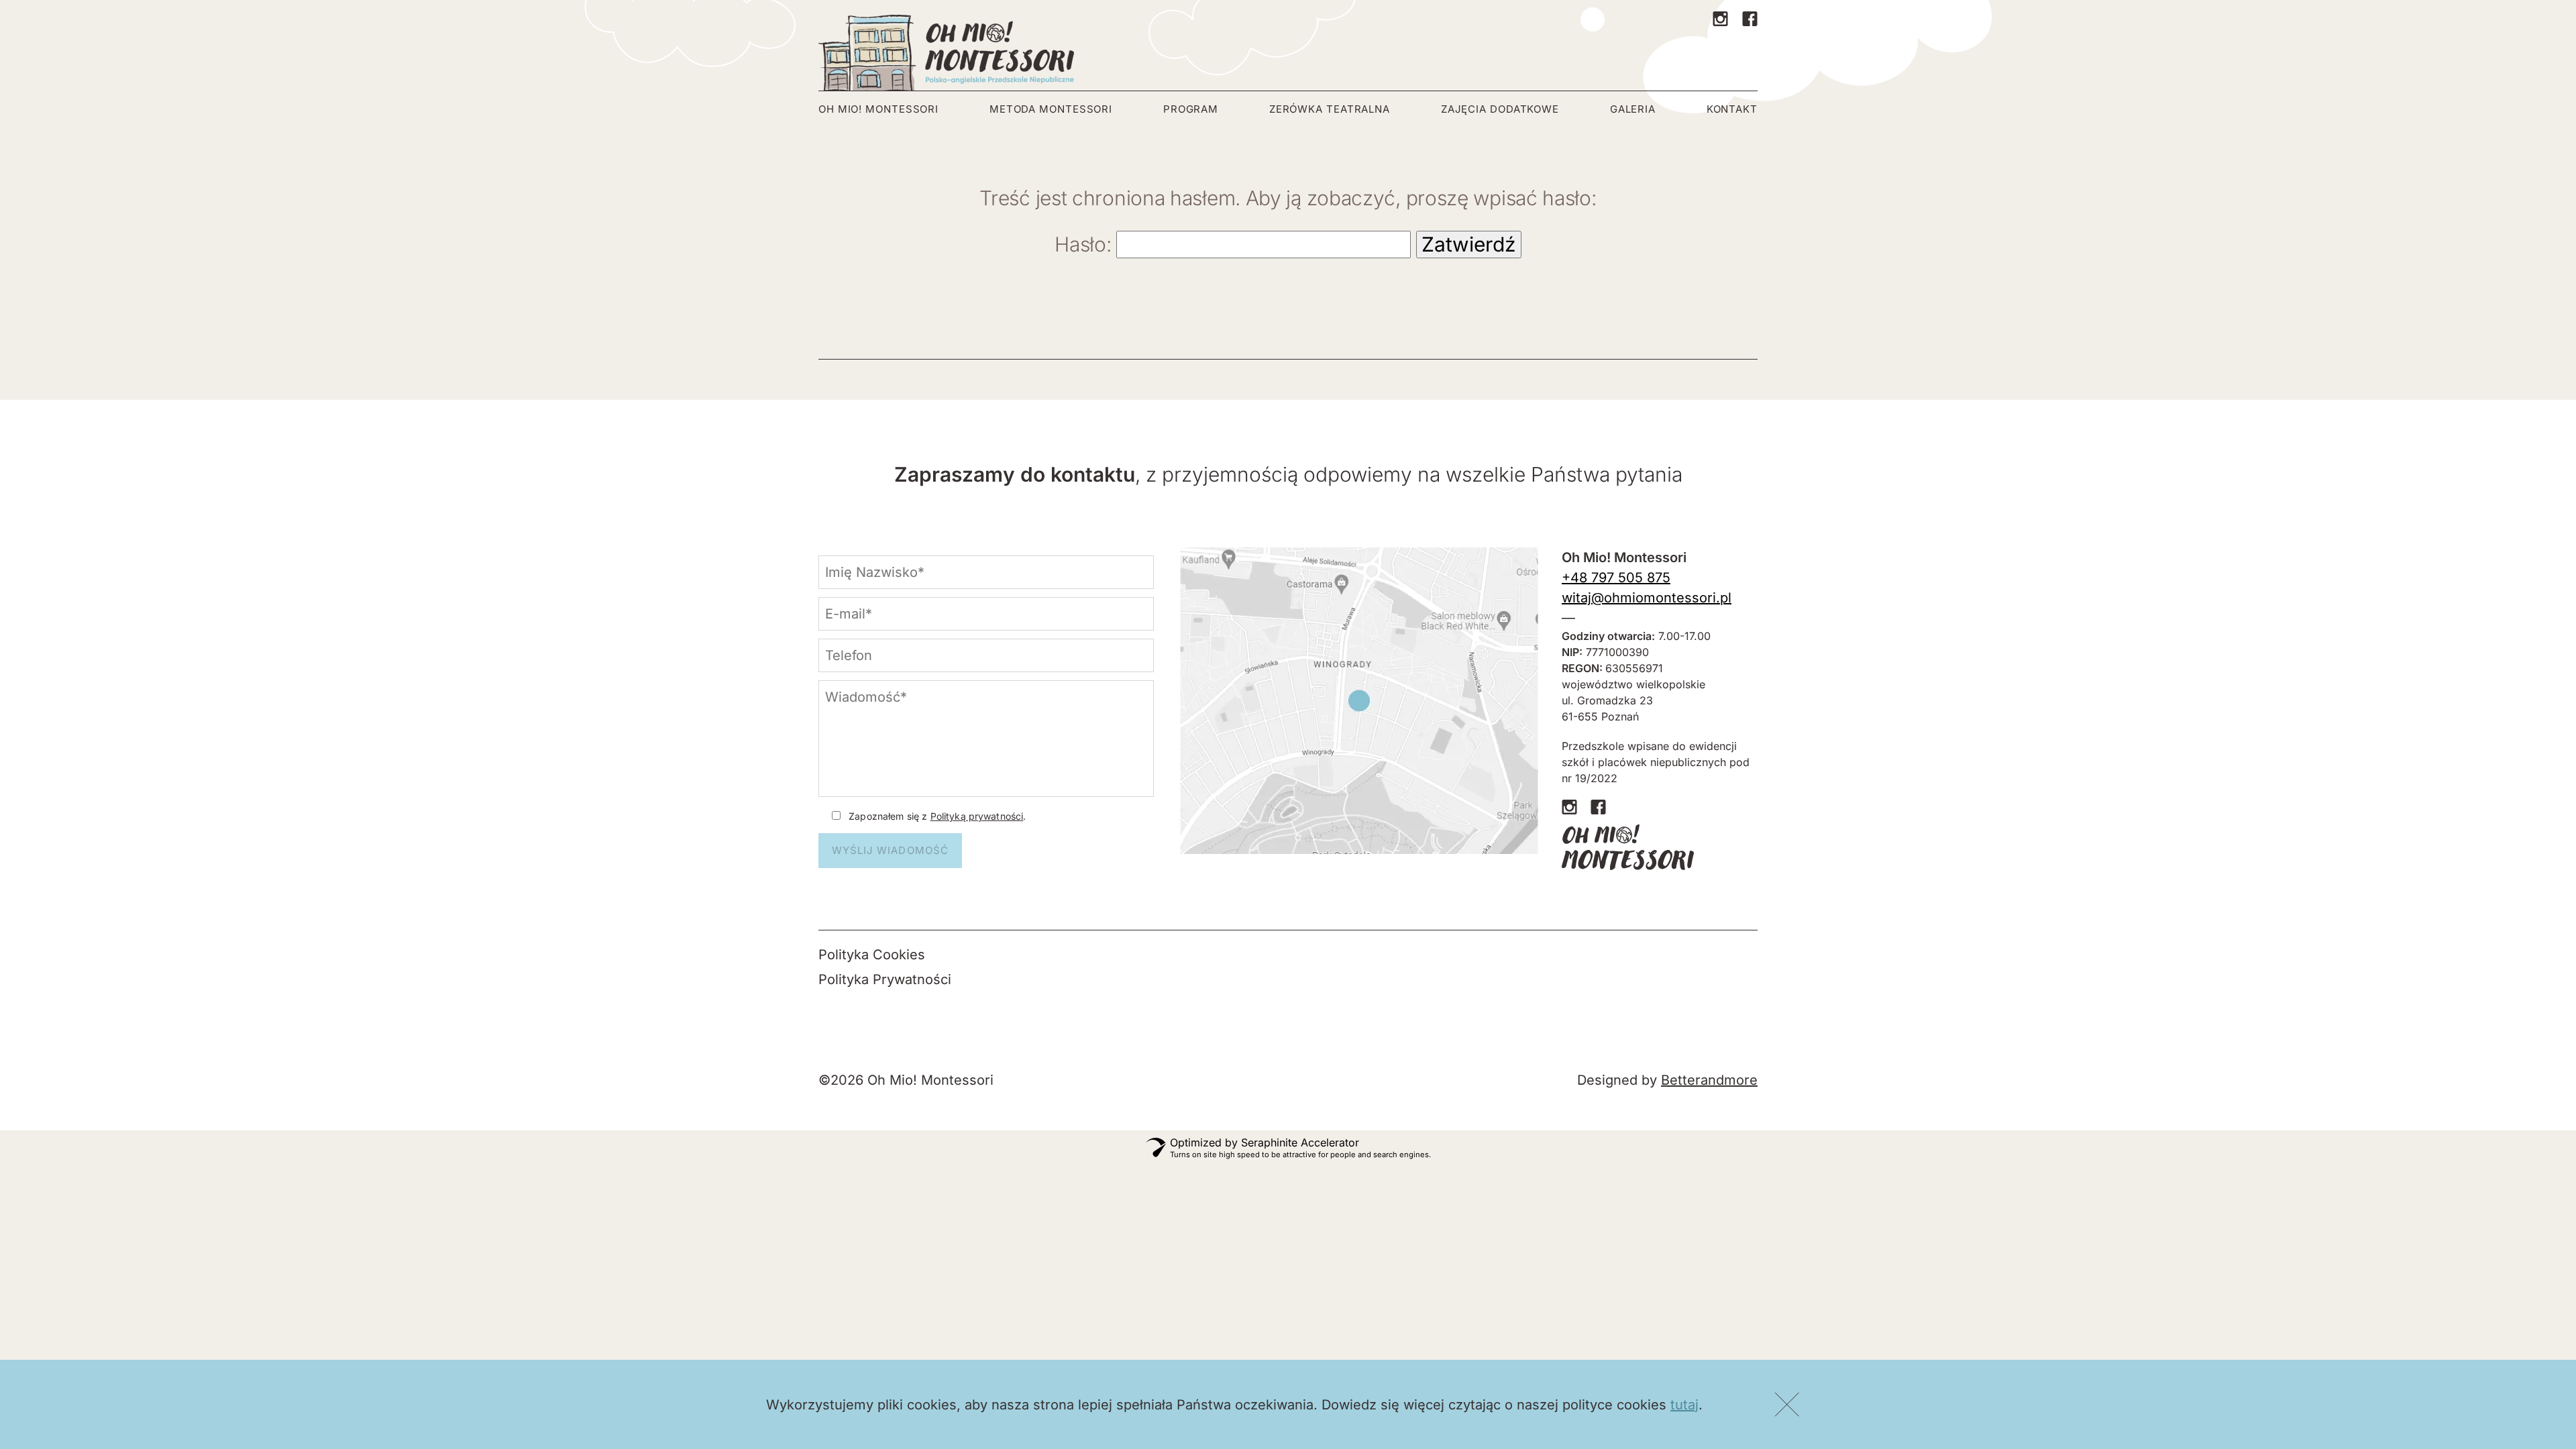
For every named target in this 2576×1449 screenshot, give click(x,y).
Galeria (1633, 109)
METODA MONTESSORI (1051, 109)
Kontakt (1732, 109)
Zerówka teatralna (1330, 109)
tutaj (1684, 1405)
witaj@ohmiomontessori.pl (1647, 598)
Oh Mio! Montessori (878, 109)
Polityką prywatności (977, 816)
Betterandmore (1709, 1080)
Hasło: (1085, 244)
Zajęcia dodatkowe (1500, 109)
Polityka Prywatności (885, 979)
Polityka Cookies (872, 955)
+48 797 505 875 (1616, 578)
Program (1191, 109)
